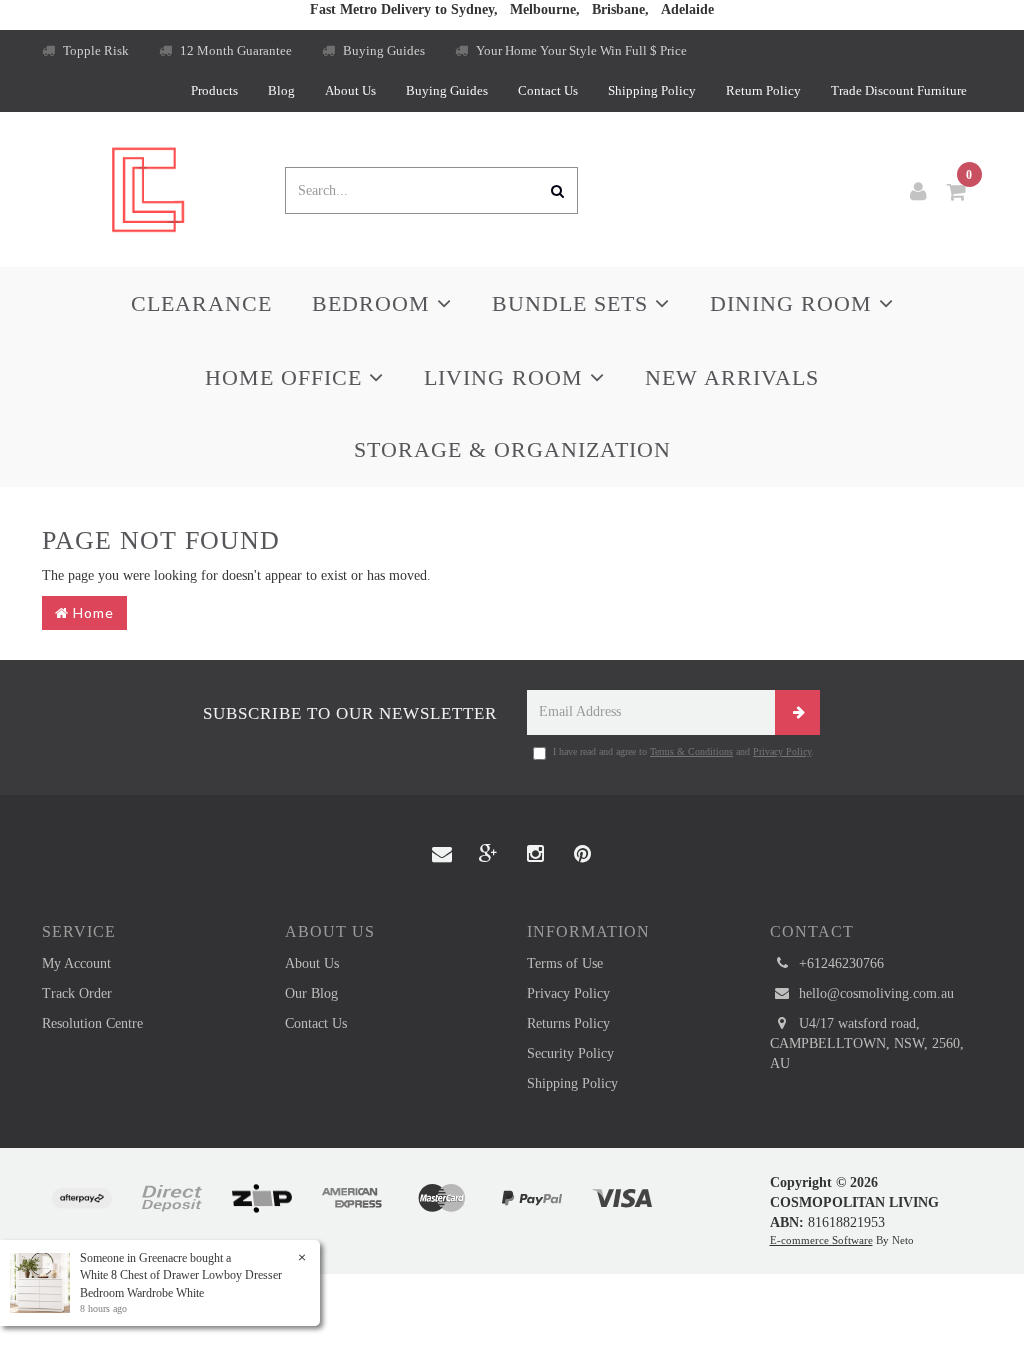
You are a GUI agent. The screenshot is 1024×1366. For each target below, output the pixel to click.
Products (214, 90)
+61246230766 (839, 963)
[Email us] (442, 855)
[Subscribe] (797, 712)
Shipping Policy (652, 90)
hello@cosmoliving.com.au (874, 993)
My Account (76, 963)
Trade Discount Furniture (899, 90)
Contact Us (548, 90)
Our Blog (311, 993)
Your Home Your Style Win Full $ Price (580, 50)
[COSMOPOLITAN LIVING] (148, 188)
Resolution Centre (92, 1023)
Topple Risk (94, 50)
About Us (350, 90)
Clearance (201, 303)
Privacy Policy (782, 751)
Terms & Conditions (691, 751)
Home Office (287, 377)
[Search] (558, 190)
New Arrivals (732, 377)
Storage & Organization (512, 449)
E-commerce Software (821, 1240)
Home (91, 612)
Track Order (77, 993)
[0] (957, 192)
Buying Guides (382, 50)
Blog (281, 90)
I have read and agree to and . (683, 751)
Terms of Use (565, 963)
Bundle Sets (573, 303)
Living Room (507, 377)
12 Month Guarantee (234, 50)
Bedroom (374, 303)
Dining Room (794, 303)
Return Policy (763, 90)
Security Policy (570, 1053)
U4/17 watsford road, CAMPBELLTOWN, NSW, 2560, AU (867, 1043)
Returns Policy (568, 1023)
